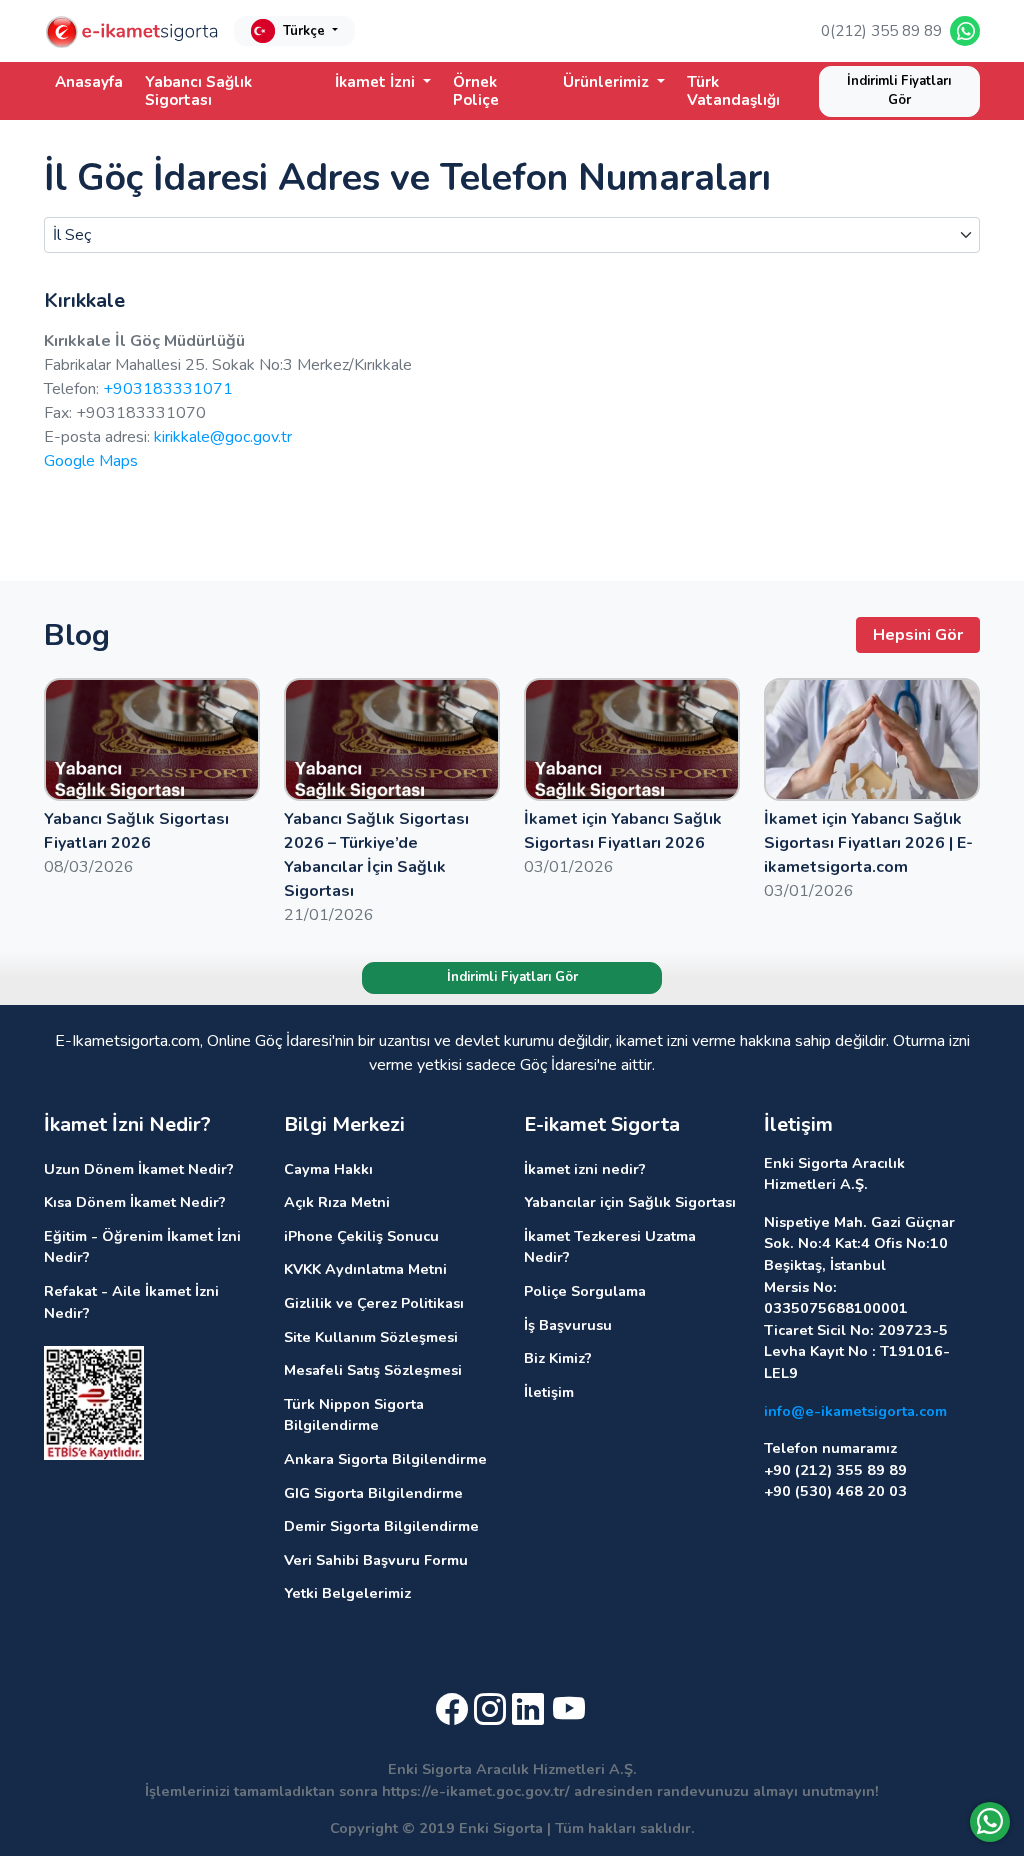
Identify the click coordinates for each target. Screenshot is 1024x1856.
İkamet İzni (377, 82)
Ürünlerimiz (608, 82)
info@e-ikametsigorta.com (855, 1411)
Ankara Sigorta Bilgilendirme (385, 1459)
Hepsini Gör (918, 635)
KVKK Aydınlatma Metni (365, 1269)
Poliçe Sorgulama (585, 1291)
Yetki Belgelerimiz (347, 1593)
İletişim (549, 1392)
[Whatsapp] (990, 1822)
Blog (77, 635)
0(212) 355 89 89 (881, 31)
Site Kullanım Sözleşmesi (371, 1337)
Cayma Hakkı (328, 1169)
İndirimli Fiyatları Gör (899, 91)
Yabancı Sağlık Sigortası (198, 91)
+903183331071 (168, 389)
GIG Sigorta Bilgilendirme (373, 1493)
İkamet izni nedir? (585, 1169)
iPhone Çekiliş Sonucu (361, 1236)
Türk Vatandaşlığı (733, 91)
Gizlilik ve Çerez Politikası (374, 1303)
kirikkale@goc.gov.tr (223, 437)
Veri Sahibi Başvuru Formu (376, 1560)
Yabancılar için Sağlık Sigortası (630, 1202)
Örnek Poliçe (476, 91)
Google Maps (91, 461)
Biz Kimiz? (558, 1358)
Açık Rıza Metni (337, 1202)
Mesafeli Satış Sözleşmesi (373, 1370)
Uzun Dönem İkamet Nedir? (139, 1169)
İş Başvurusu (568, 1325)
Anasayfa (89, 82)
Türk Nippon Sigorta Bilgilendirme (354, 1415)
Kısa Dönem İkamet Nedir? (135, 1202)
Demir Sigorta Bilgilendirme (381, 1526)
